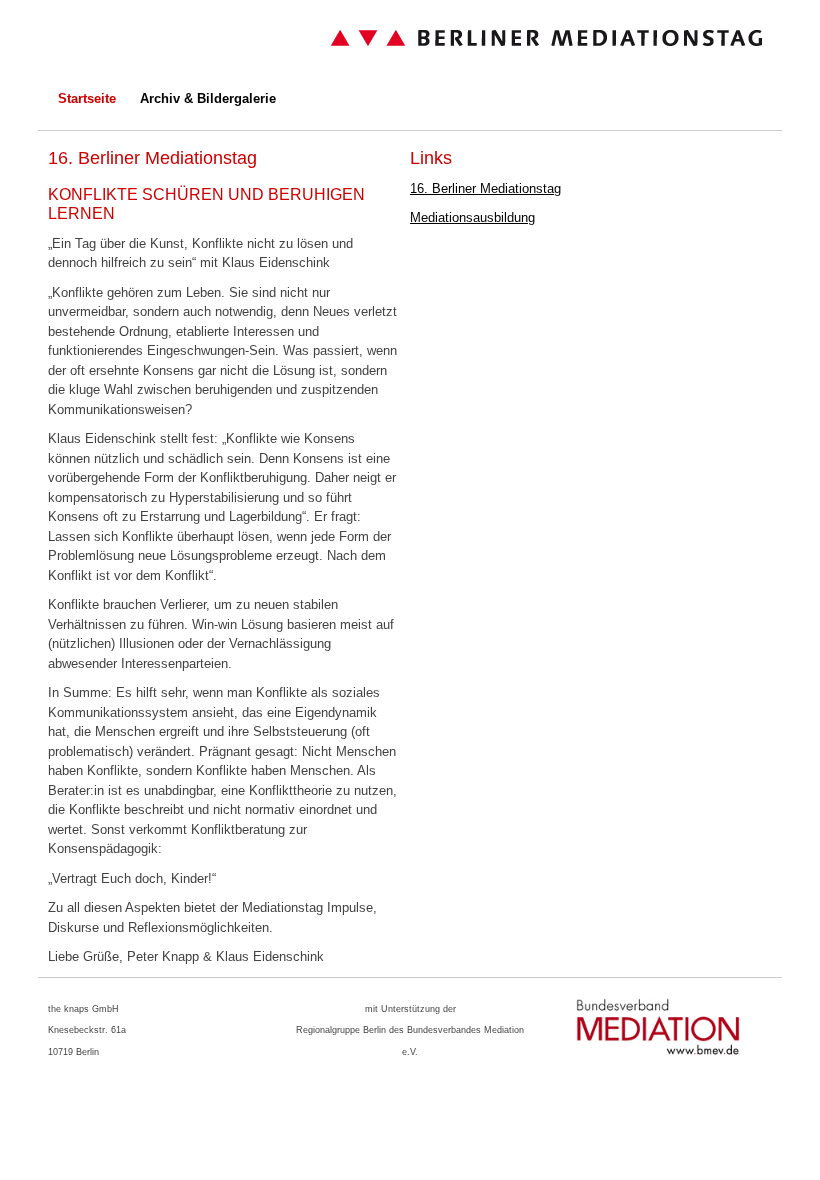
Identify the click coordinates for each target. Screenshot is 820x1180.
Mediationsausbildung (472, 217)
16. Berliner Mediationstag (485, 188)
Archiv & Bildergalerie (208, 98)
